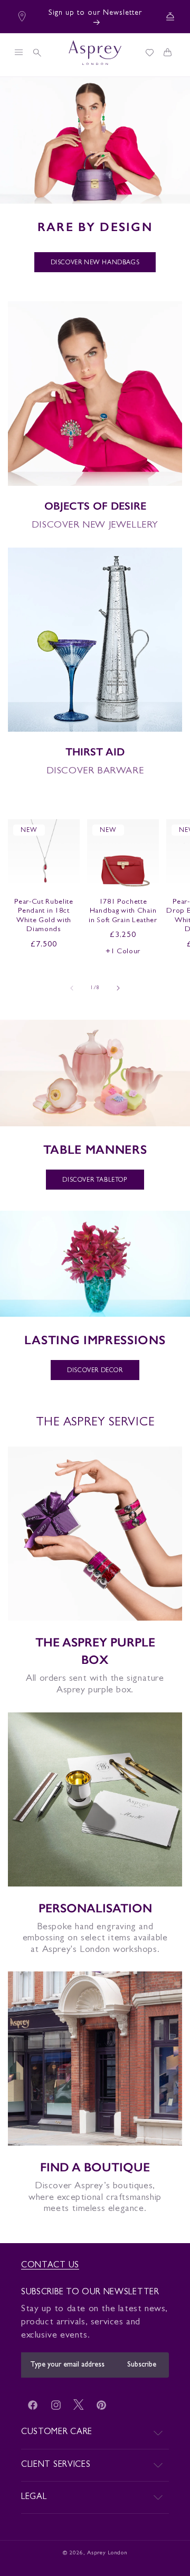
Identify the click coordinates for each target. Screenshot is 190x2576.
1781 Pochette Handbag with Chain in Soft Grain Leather (123, 912)
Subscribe (142, 2365)
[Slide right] (118, 988)
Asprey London (107, 2553)
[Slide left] (72, 988)
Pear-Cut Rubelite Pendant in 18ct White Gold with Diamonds (44, 916)
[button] (18, 52)
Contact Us (50, 2266)
